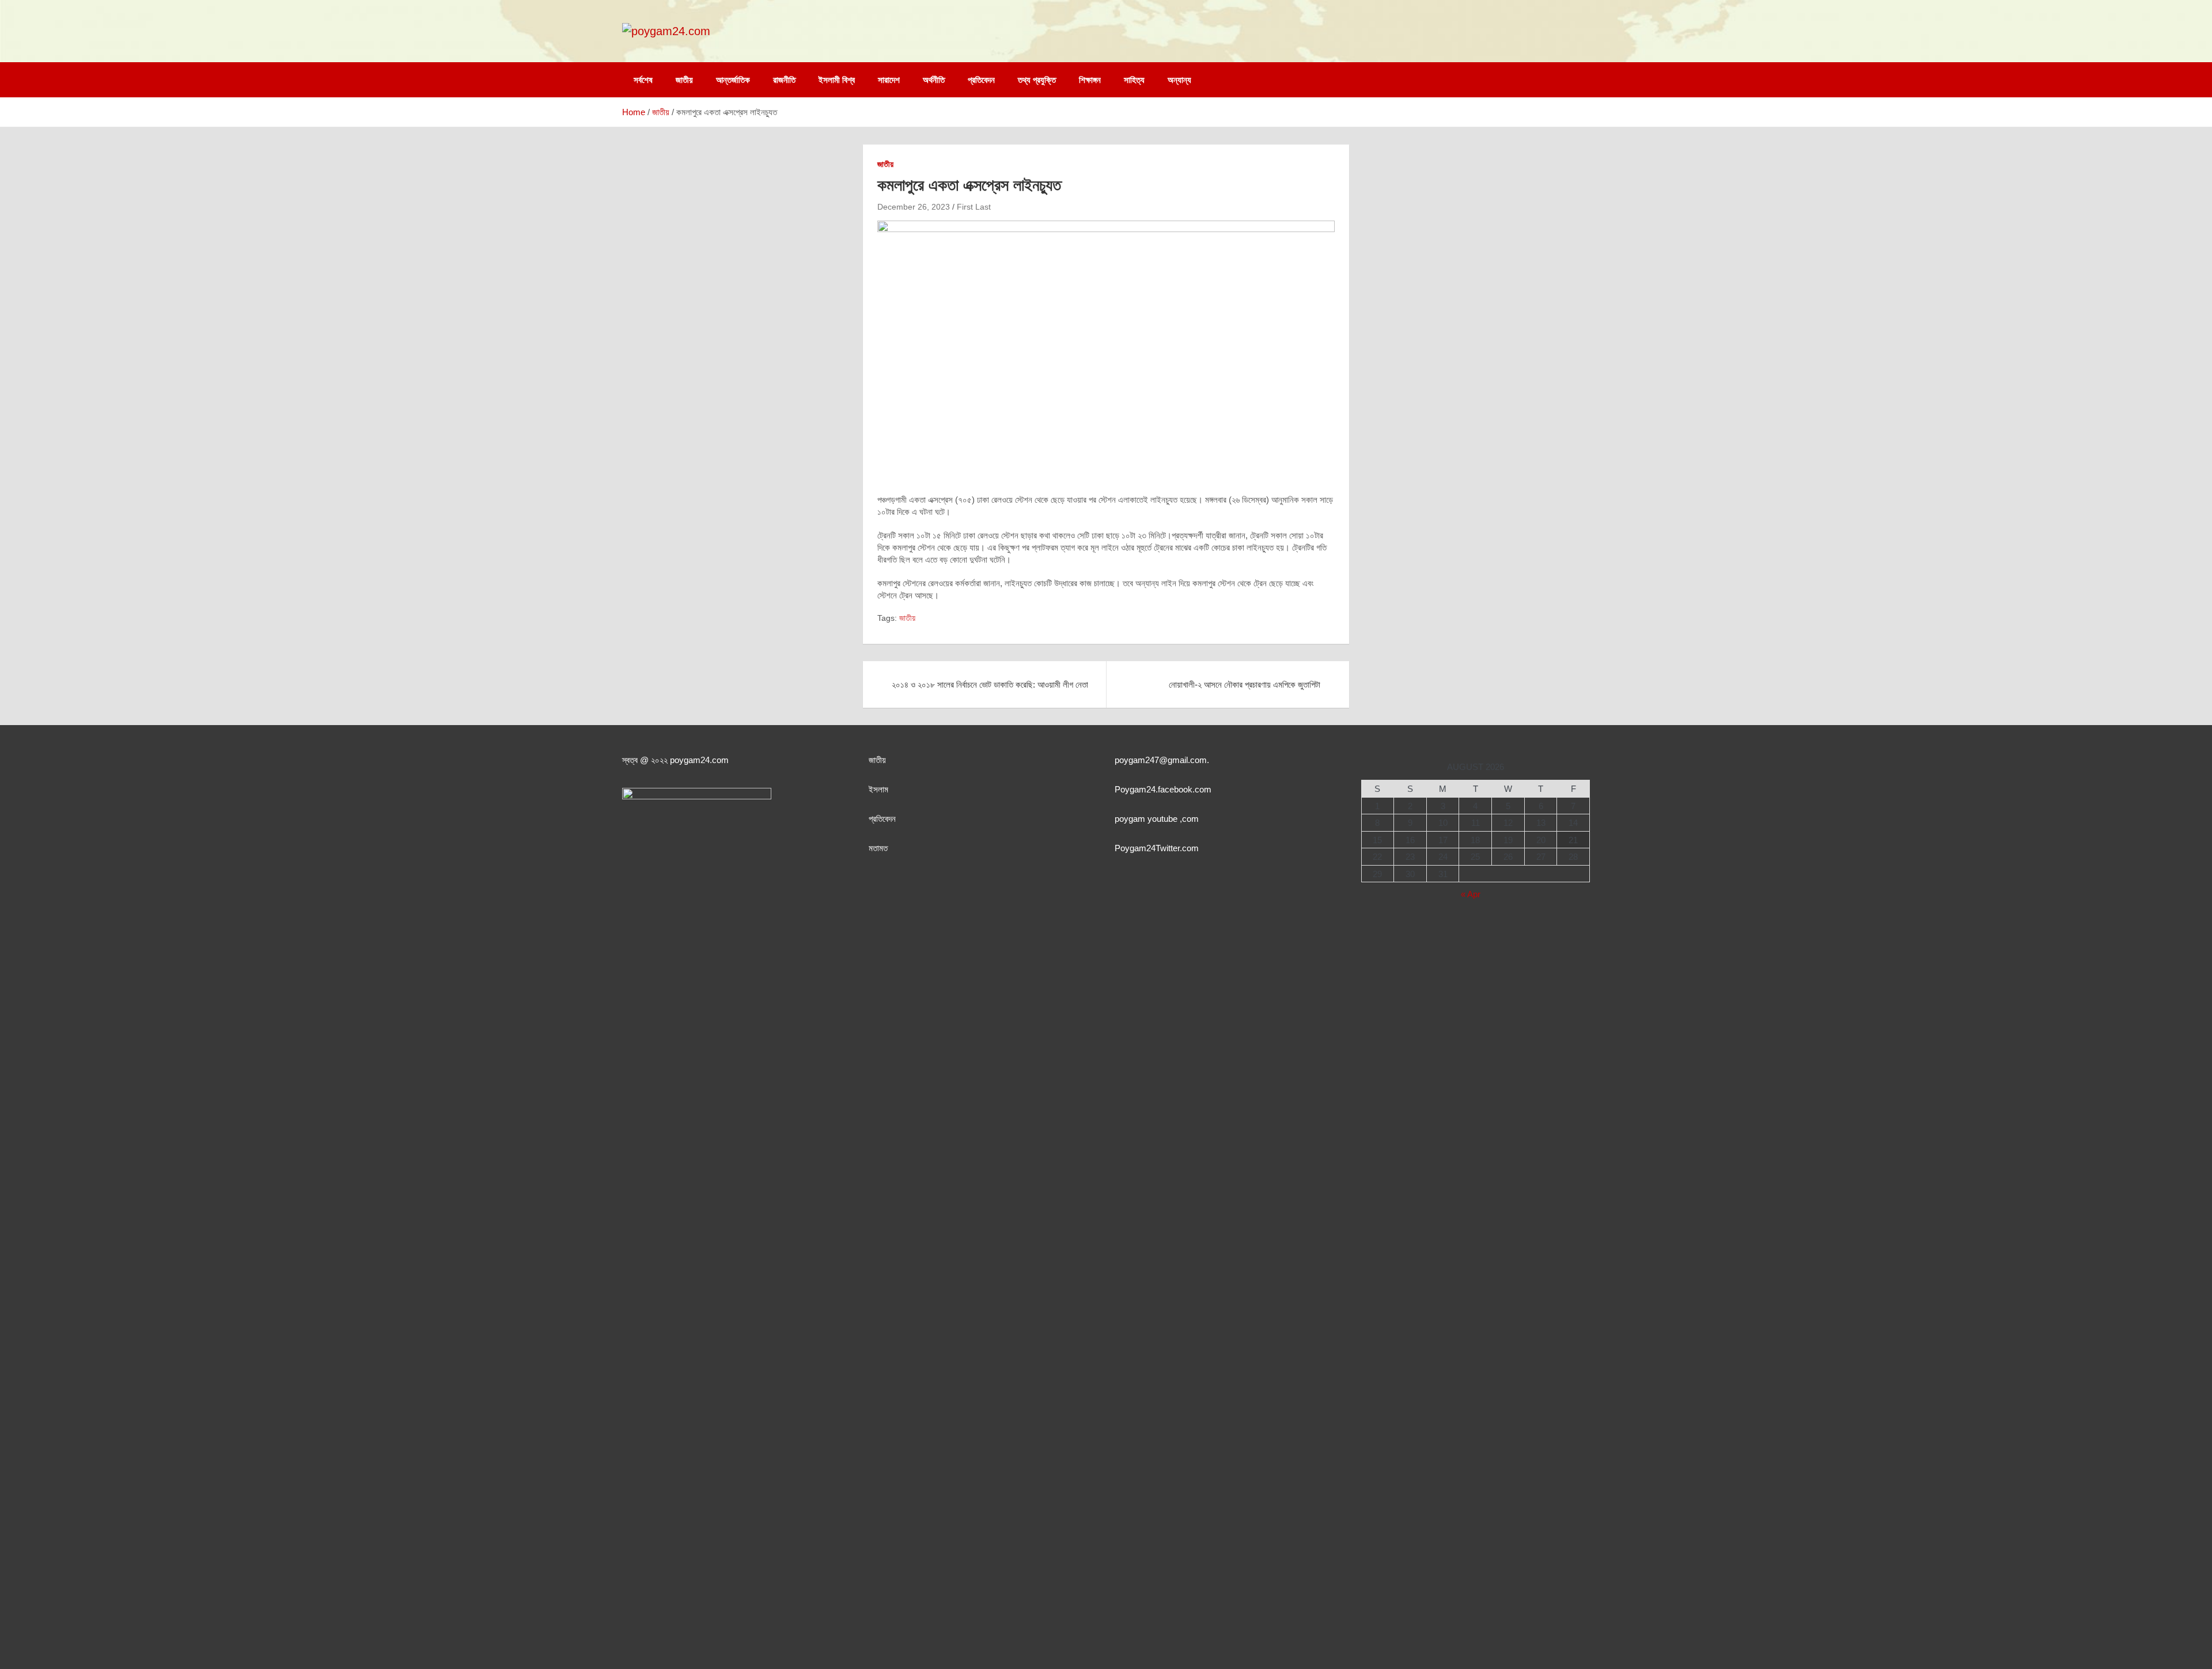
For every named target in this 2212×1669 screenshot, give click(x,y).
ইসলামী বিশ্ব (837, 80)
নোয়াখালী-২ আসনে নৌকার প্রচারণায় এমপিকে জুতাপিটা (1245, 684)
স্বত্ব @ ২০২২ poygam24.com (675, 760)
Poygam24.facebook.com (1163, 789)
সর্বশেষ (643, 80)
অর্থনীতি (934, 80)
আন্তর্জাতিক (733, 80)
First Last (974, 207)
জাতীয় (684, 80)
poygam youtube (1147, 819)
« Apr (1471, 894)
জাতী (875, 760)
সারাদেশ (889, 80)
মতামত (878, 848)
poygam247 (1137, 760)
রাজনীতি (784, 80)
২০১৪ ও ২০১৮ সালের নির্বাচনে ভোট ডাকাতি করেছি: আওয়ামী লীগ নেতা (990, 684)
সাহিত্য (1134, 80)
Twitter (1168, 848)
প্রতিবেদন (981, 80)
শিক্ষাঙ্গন (1090, 80)
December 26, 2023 (914, 207)
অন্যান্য (1179, 80)
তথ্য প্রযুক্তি (1037, 80)
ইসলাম (878, 789)
